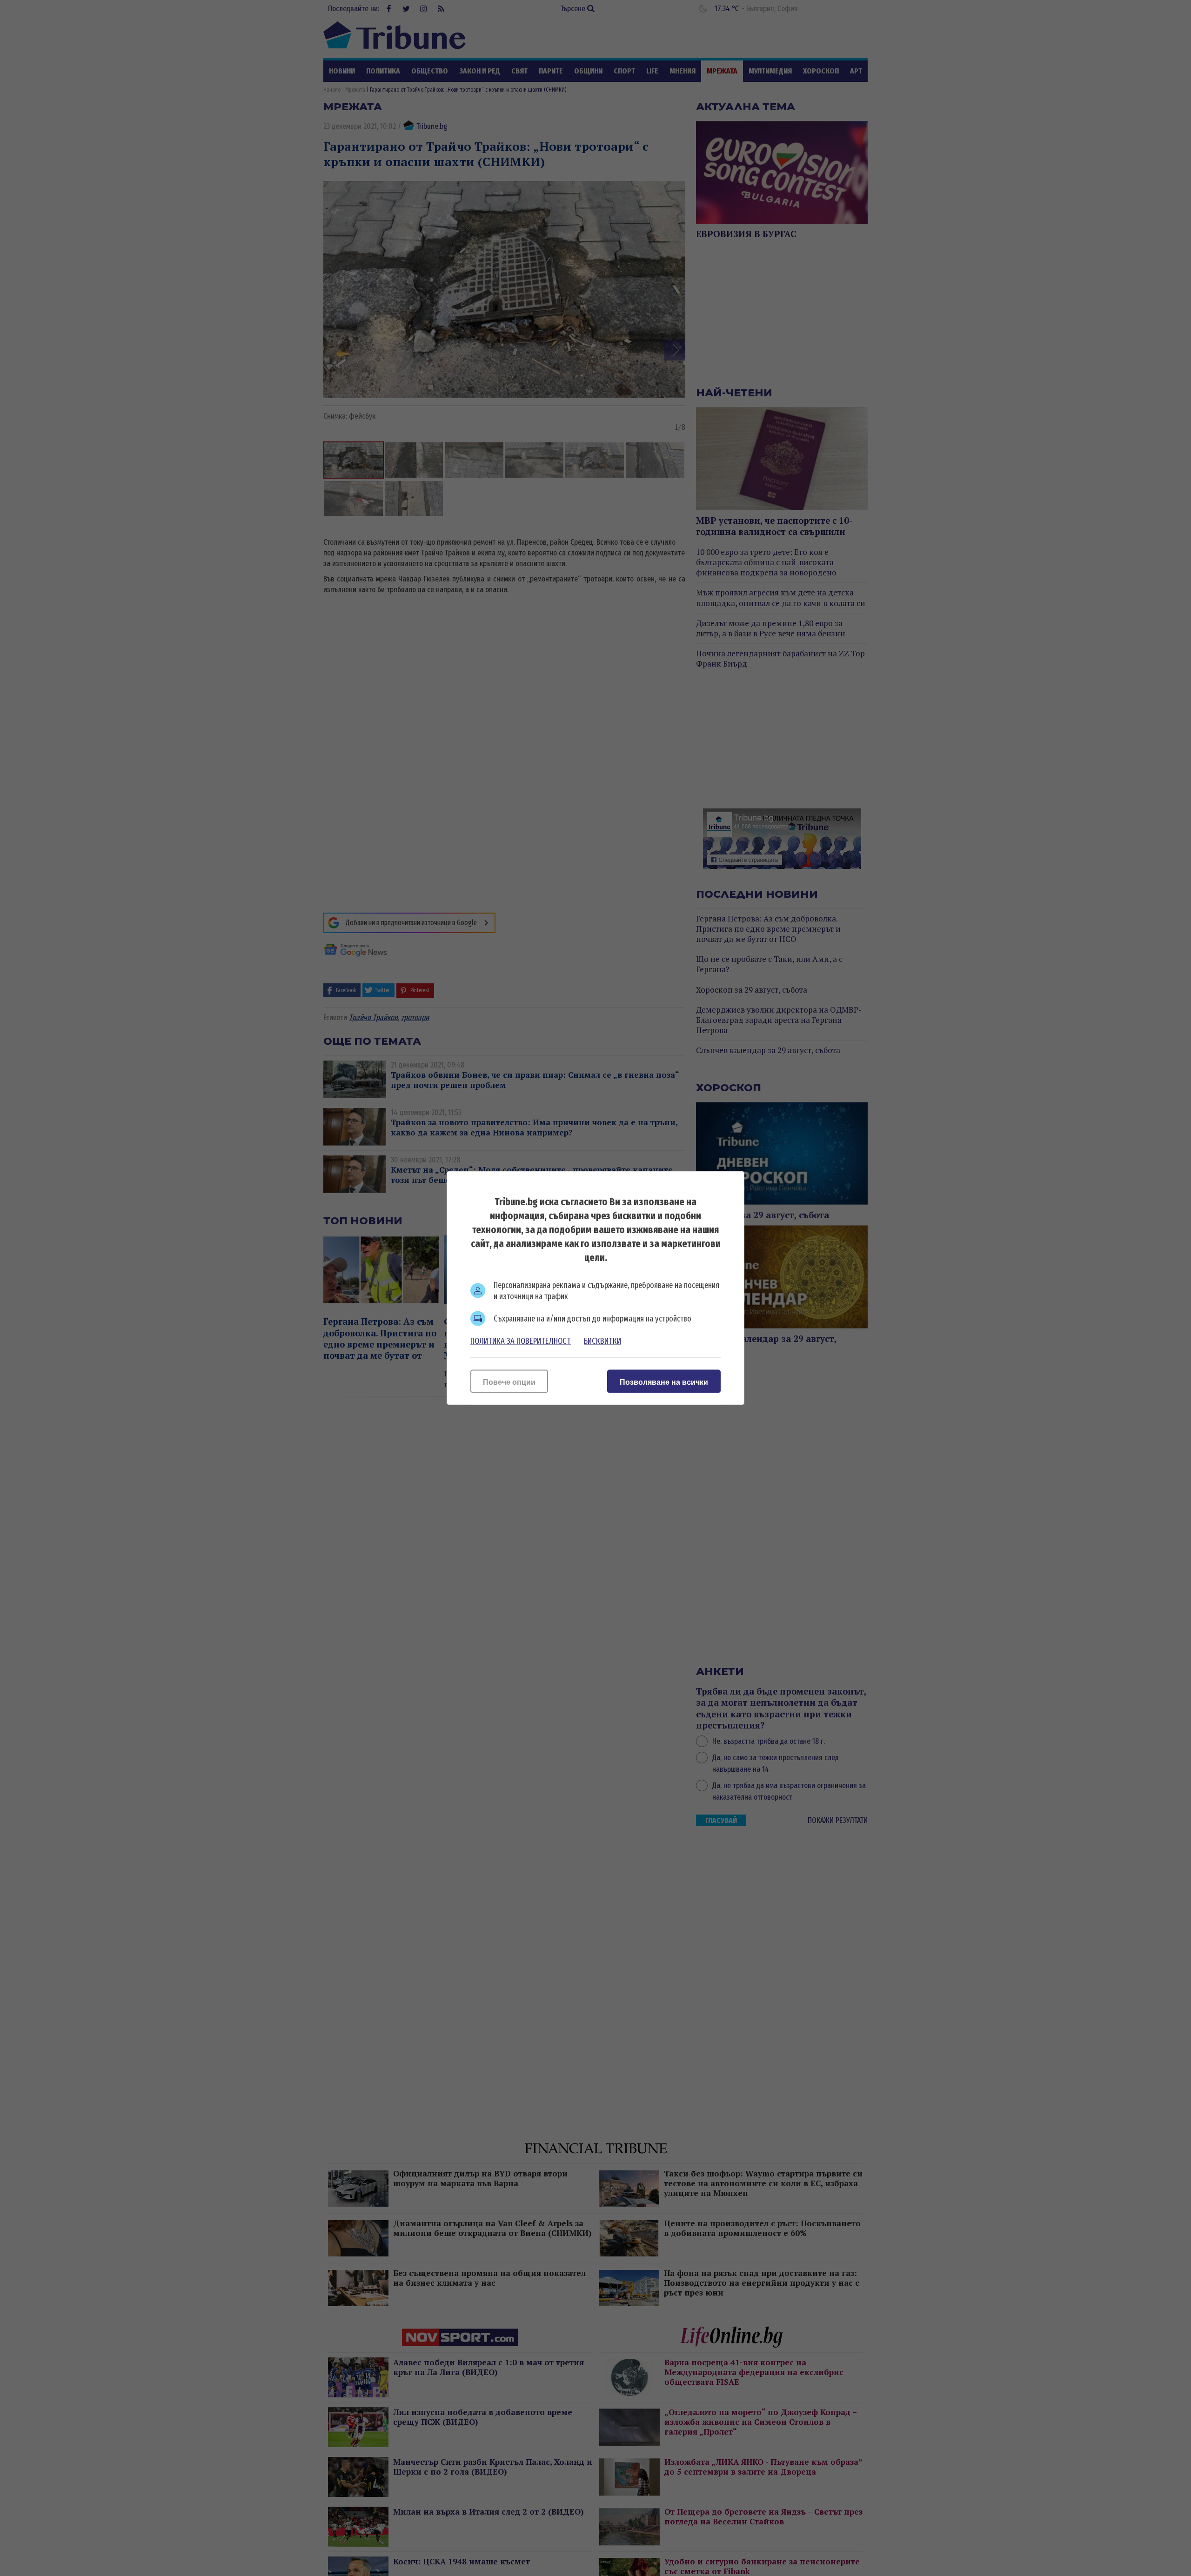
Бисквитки (602, 1341)
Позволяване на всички (664, 1382)
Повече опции (509, 1382)
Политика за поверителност (521, 1341)
